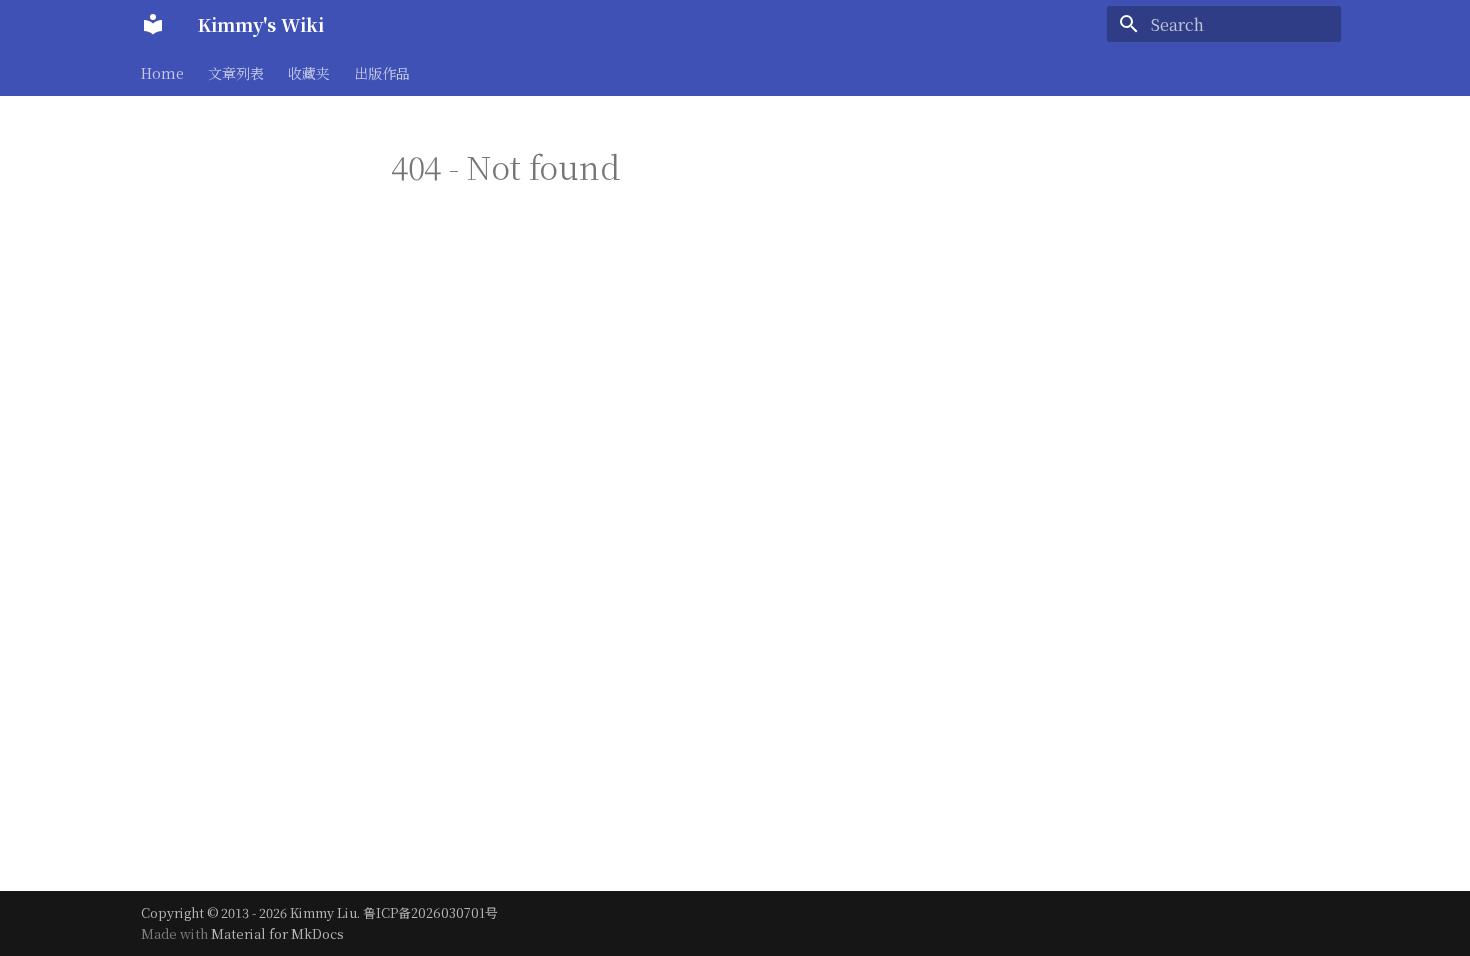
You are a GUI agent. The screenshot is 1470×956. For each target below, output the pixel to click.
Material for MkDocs (277, 933)
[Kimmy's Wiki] (153, 24)
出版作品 (382, 73)
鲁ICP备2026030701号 (430, 912)
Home (162, 73)
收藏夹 (309, 73)
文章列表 (236, 73)
